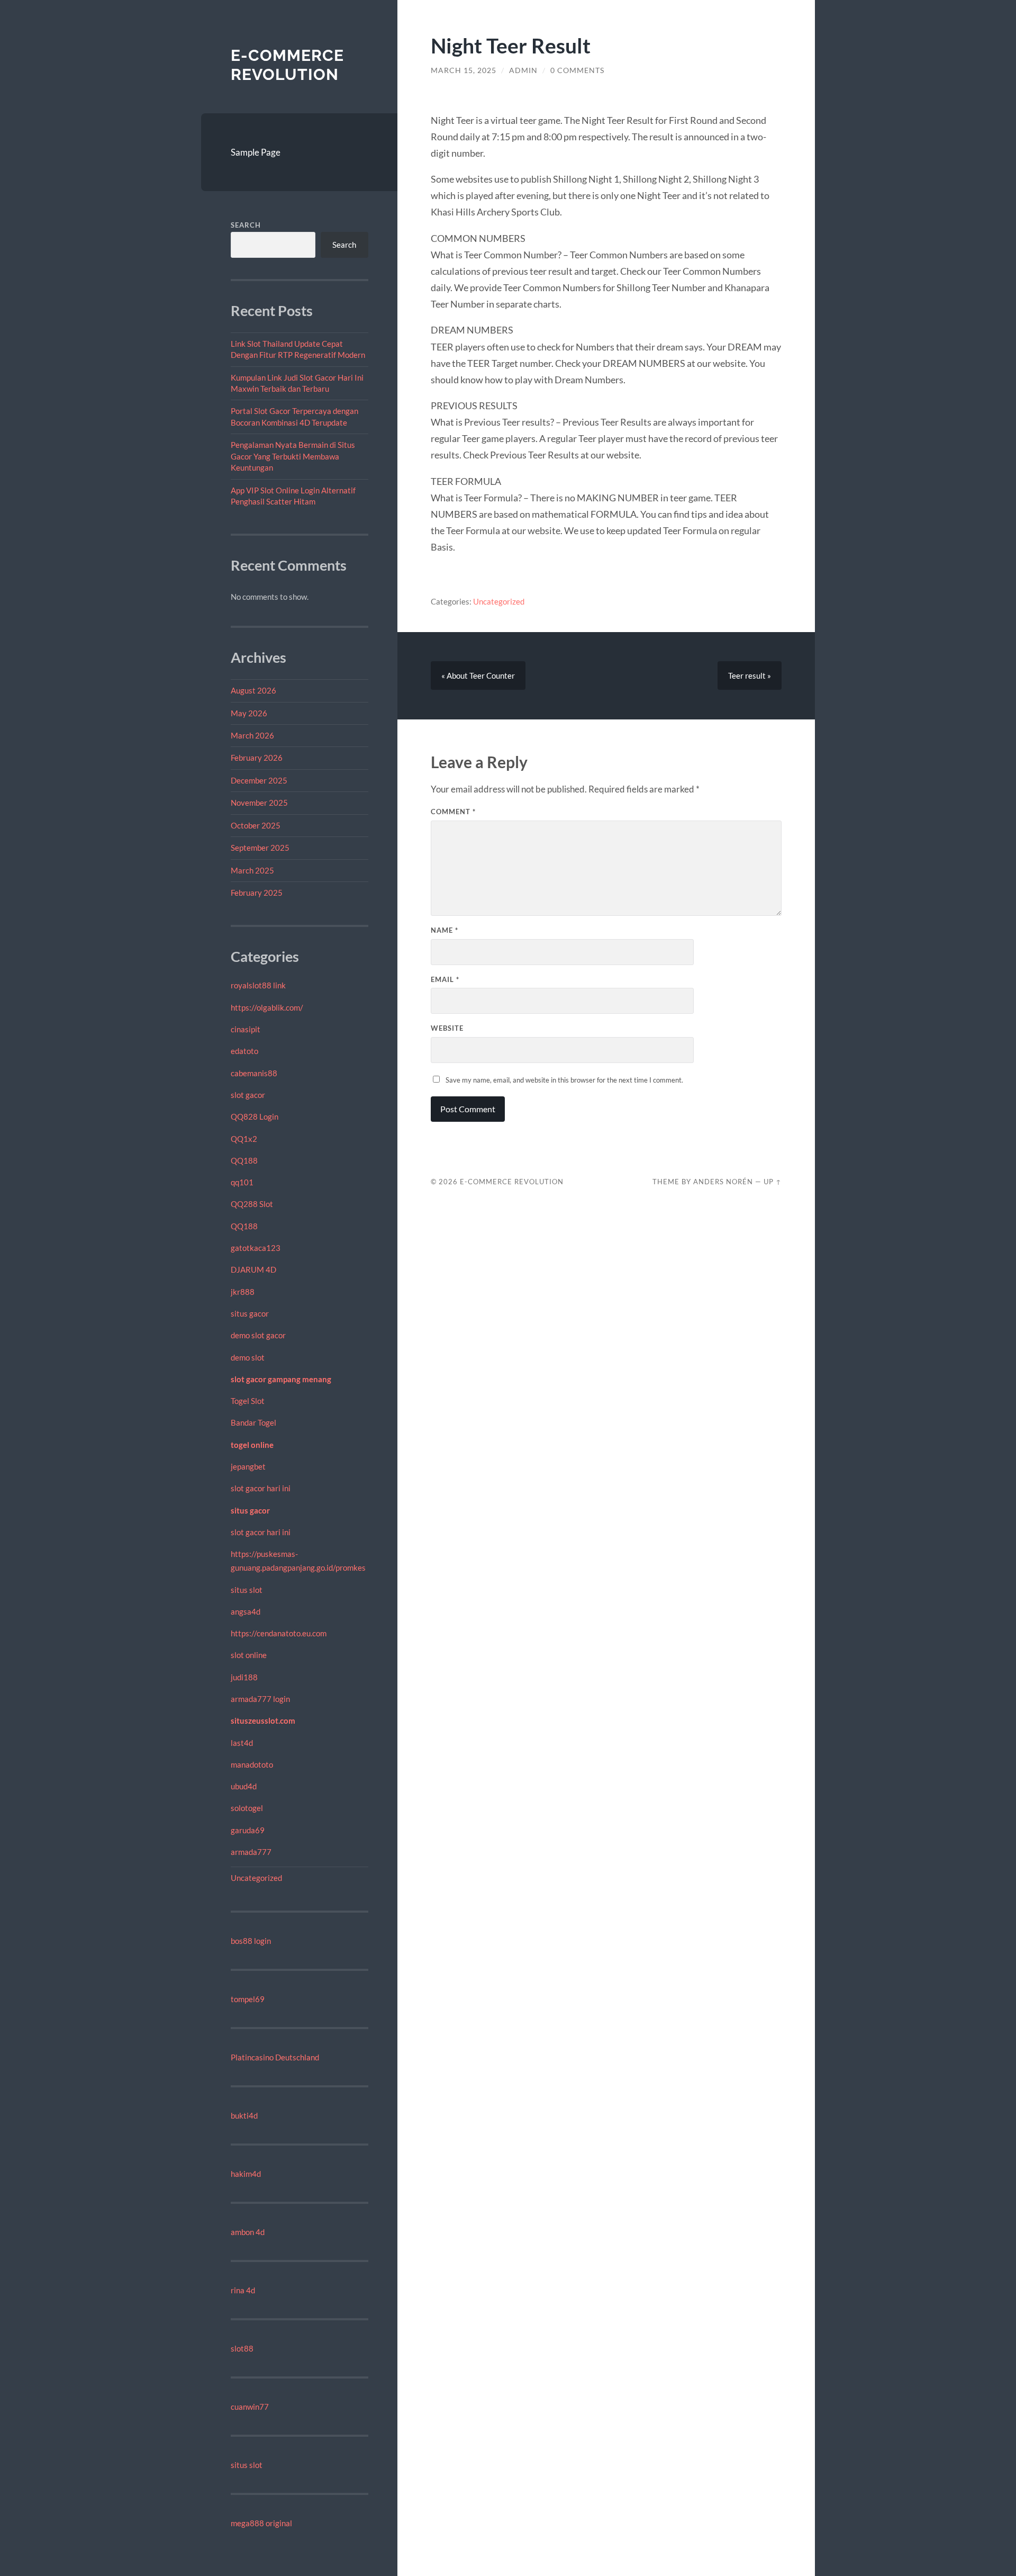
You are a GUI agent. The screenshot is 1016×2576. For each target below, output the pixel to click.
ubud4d (244, 1786)
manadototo (252, 1764)
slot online (249, 1655)
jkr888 (243, 1292)
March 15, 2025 (464, 70)
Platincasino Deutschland (275, 2057)
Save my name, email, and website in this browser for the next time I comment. (564, 1080)
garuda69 (248, 1830)
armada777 (251, 1852)
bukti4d (244, 2115)
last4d (242, 1743)
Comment (453, 812)
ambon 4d (248, 2232)
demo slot (248, 1357)
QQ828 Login (255, 1116)
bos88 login (251, 1941)
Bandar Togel (253, 1422)
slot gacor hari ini (261, 1488)
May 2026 (249, 713)
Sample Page (256, 152)
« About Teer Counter (478, 675)
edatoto (244, 1051)
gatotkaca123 (256, 1248)
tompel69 (248, 1999)
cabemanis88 (254, 1073)
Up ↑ (773, 1182)
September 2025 (260, 848)
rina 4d (243, 2290)
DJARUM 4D (253, 1269)
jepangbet (248, 1466)
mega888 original (261, 2523)
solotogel (247, 1808)
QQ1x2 (244, 1139)
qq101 (242, 1182)
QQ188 (244, 1160)
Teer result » (750, 675)
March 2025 (252, 870)
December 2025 (259, 780)
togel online (252, 1445)
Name (444, 930)
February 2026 (257, 758)
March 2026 (252, 735)
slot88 (242, 2348)
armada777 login (260, 1699)
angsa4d (246, 1611)
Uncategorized (256, 1878)
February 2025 (257, 893)
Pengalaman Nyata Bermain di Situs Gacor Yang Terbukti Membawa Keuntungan (293, 456)
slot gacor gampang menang (281, 1379)
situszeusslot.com (263, 1721)
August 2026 (253, 690)
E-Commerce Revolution (287, 65)
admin (523, 70)
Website (447, 1028)
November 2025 (259, 803)
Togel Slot (248, 1401)
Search (246, 225)
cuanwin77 (250, 2407)
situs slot (247, 1590)
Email (445, 979)
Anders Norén (723, 1182)
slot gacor (248, 1095)
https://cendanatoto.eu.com (279, 1633)
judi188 (244, 1677)
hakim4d (246, 2174)
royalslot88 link (258, 985)
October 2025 (256, 825)
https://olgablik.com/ (267, 1007)
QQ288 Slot (252, 1204)
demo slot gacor (258, 1335)
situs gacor (250, 1313)
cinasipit (246, 1029)
